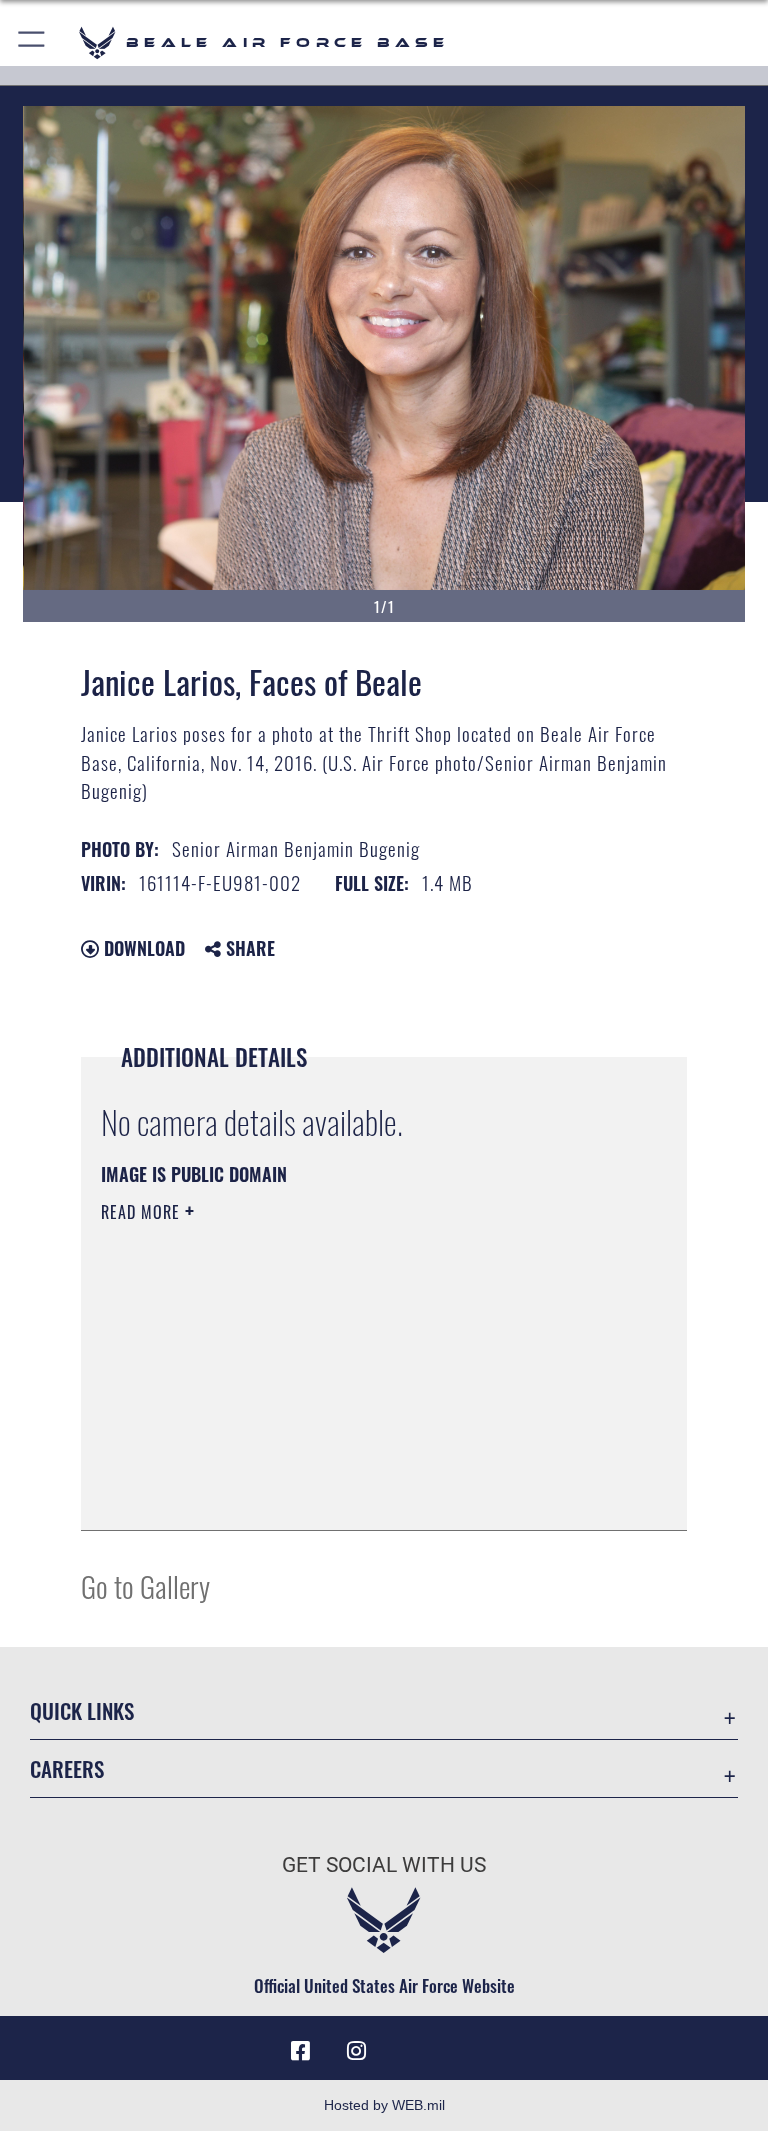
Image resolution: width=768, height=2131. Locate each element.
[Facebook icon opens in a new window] (300, 2051)
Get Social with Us (384, 1865)
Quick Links (82, 1710)
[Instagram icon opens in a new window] (356, 2051)
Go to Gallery (145, 1585)
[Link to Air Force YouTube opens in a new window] (412, 2044)
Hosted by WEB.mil (384, 2105)
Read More (143, 1212)
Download (142, 948)
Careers (67, 1768)
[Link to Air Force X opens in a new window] (468, 2044)
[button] (32, 42)
